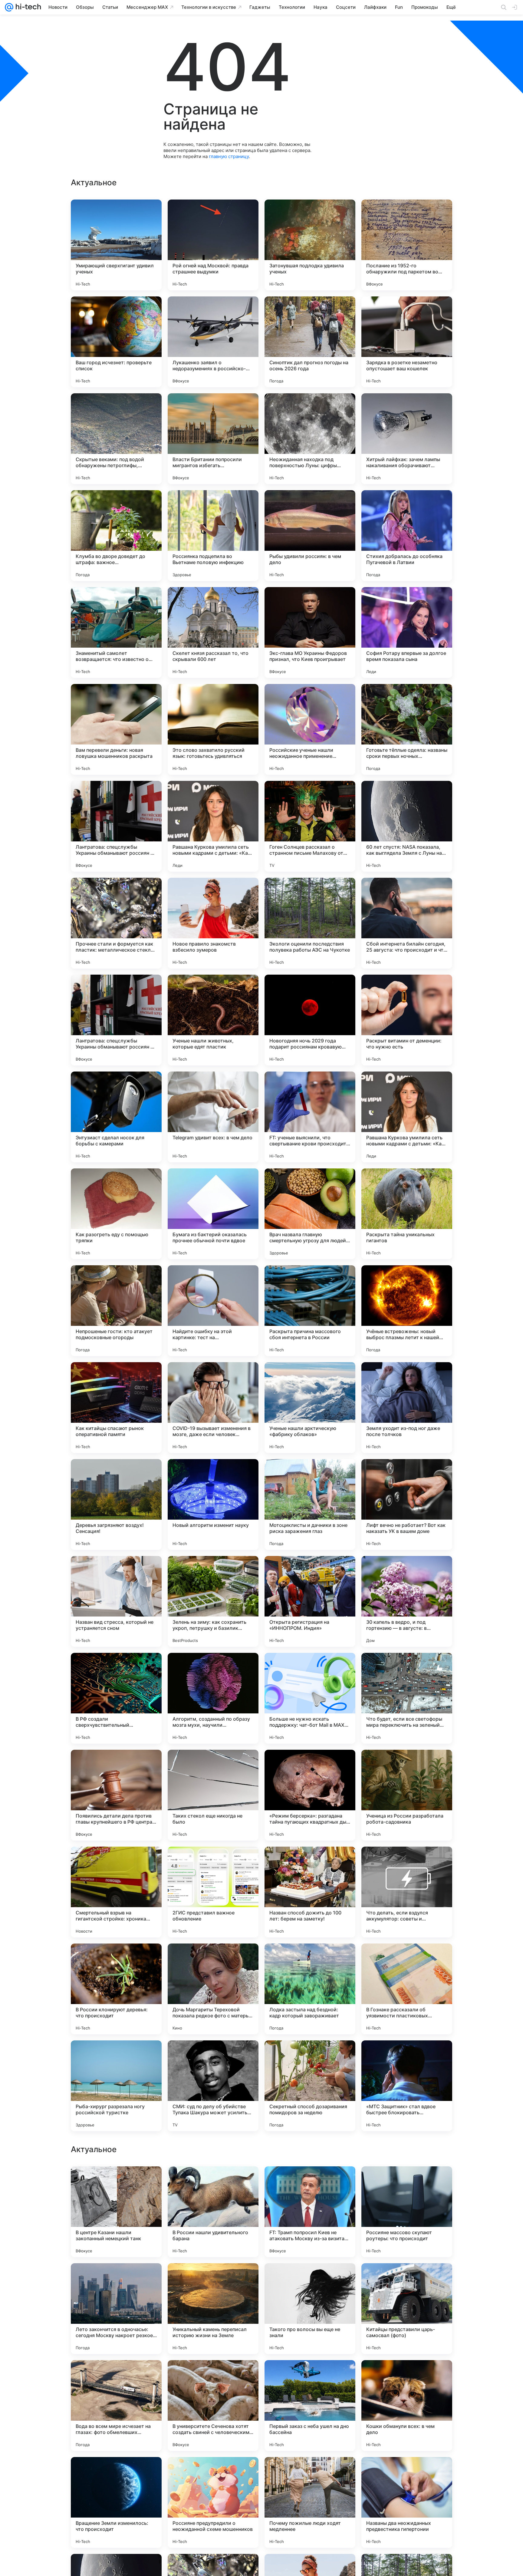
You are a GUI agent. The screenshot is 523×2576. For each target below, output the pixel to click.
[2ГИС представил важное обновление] (213, 1892)
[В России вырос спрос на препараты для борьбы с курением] (407, 2183)
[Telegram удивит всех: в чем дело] (213, 1117)
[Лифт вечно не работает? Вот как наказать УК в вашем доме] (407, 1504)
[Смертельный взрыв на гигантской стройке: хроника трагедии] (116, 1892)
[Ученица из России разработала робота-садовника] (407, 1795)
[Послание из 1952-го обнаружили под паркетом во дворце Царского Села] (407, 245)
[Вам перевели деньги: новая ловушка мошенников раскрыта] (116, 729)
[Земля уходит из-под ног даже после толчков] (407, 1408)
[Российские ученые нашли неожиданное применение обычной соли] (310, 729)
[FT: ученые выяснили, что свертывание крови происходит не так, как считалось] (310, 1117)
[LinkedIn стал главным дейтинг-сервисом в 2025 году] (310, 2376)
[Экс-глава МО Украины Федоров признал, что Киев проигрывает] (310, 632)
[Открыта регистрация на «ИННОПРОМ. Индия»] (310, 1601)
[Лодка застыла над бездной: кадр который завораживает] (310, 1989)
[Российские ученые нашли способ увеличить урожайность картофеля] (116, 2473)
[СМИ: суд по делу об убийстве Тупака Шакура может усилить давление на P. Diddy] (213, 2086)
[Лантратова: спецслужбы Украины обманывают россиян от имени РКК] (116, 826)
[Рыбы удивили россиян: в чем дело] (310, 536)
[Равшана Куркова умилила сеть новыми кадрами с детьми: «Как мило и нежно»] (213, 826)
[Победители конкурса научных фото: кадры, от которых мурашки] (310, 2280)
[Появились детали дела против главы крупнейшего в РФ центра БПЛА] (116, 1795)
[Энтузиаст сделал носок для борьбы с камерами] (116, 1117)
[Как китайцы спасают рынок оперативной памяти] (116, 1408)
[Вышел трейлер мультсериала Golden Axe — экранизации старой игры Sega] (407, 2473)
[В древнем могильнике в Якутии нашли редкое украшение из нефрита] (310, 2183)
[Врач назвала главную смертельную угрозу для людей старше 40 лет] (310, 1214)
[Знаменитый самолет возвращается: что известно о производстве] (116, 632)
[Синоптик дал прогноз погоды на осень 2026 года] (310, 342)
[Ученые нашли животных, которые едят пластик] (213, 1020)
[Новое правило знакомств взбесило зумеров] (213, 923)
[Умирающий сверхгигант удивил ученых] (116, 245)
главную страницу (229, 156)
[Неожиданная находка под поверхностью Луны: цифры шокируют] (310, 439)
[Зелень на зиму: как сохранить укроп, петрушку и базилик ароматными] (213, 1601)
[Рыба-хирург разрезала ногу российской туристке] (116, 2086)
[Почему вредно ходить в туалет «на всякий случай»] (116, 2280)
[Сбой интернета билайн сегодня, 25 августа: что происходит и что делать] (407, 923)
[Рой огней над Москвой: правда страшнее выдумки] (213, 245)
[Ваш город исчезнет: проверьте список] (116, 342)
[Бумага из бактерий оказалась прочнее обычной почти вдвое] (213, 1214)
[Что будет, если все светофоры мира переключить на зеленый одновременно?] (407, 1698)
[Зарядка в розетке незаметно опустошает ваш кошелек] (407, 342)
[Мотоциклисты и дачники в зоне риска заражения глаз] (310, 1504)
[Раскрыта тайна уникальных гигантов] (407, 1214)
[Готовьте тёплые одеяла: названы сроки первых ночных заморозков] (407, 729)
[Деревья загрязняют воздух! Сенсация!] (116, 1504)
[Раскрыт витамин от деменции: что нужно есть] (407, 1020)
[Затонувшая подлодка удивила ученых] (310, 245)
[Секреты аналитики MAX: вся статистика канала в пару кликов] (310, 2473)
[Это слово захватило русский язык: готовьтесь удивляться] (213, 729)
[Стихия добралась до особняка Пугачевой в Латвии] (407, 536)
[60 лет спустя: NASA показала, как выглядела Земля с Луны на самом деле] (407, 826)
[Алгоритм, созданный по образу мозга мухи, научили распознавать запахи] (213, 1698)
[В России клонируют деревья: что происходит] (116, 1989)
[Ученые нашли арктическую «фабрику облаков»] (310, 1408)
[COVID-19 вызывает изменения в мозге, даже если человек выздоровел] (213, 1408)
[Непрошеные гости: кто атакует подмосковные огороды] (116, 1311)
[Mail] (9, 7)
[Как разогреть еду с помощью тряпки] (116, 1214)
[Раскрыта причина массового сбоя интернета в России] (310, 1311)
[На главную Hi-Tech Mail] (27, 7)
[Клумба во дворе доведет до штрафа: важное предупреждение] (116, 536)
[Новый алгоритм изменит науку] (213, 1504)
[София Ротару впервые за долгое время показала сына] (407, 632)
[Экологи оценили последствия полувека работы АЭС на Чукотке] (310, 923)
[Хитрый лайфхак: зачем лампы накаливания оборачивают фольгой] (407, 439)
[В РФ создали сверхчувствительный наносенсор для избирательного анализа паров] (116, 1698)
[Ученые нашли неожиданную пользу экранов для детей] (213, 2376)
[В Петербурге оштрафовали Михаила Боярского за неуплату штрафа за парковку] (407, 2280)
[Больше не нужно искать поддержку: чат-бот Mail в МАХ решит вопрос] (310, 1698)
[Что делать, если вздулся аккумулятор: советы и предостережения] (407, 1892)
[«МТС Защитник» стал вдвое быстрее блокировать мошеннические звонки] (407, 2086)
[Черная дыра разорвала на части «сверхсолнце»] (407, 2376)
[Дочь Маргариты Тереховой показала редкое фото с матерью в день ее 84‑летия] (213, 1989)
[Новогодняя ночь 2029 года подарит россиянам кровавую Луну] (310, 1020)
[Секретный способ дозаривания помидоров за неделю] (310, 2086)
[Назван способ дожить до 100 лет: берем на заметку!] (310, 1892)
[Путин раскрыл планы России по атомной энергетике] (213, 2280)
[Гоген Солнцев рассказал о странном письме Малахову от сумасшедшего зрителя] (310, 826)
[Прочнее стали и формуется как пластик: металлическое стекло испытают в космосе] (116, 923)
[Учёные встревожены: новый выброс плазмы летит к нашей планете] (407, 1311)
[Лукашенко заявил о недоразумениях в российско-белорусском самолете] (213, 342)
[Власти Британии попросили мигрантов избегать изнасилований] (213, 439)
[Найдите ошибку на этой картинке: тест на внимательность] (213, 1311)
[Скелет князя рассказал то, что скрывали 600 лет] (213, 632)
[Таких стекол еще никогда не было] (213, 1795)
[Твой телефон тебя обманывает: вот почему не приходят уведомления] (213, 2473)
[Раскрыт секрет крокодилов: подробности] (116, 2183)
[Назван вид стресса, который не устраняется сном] (116, 1601)
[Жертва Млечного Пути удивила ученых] (213, 2183)
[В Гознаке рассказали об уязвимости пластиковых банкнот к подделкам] (407, 1989)
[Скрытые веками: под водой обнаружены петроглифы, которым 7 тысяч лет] (116, 439)
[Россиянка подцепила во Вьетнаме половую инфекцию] (213, 536)
